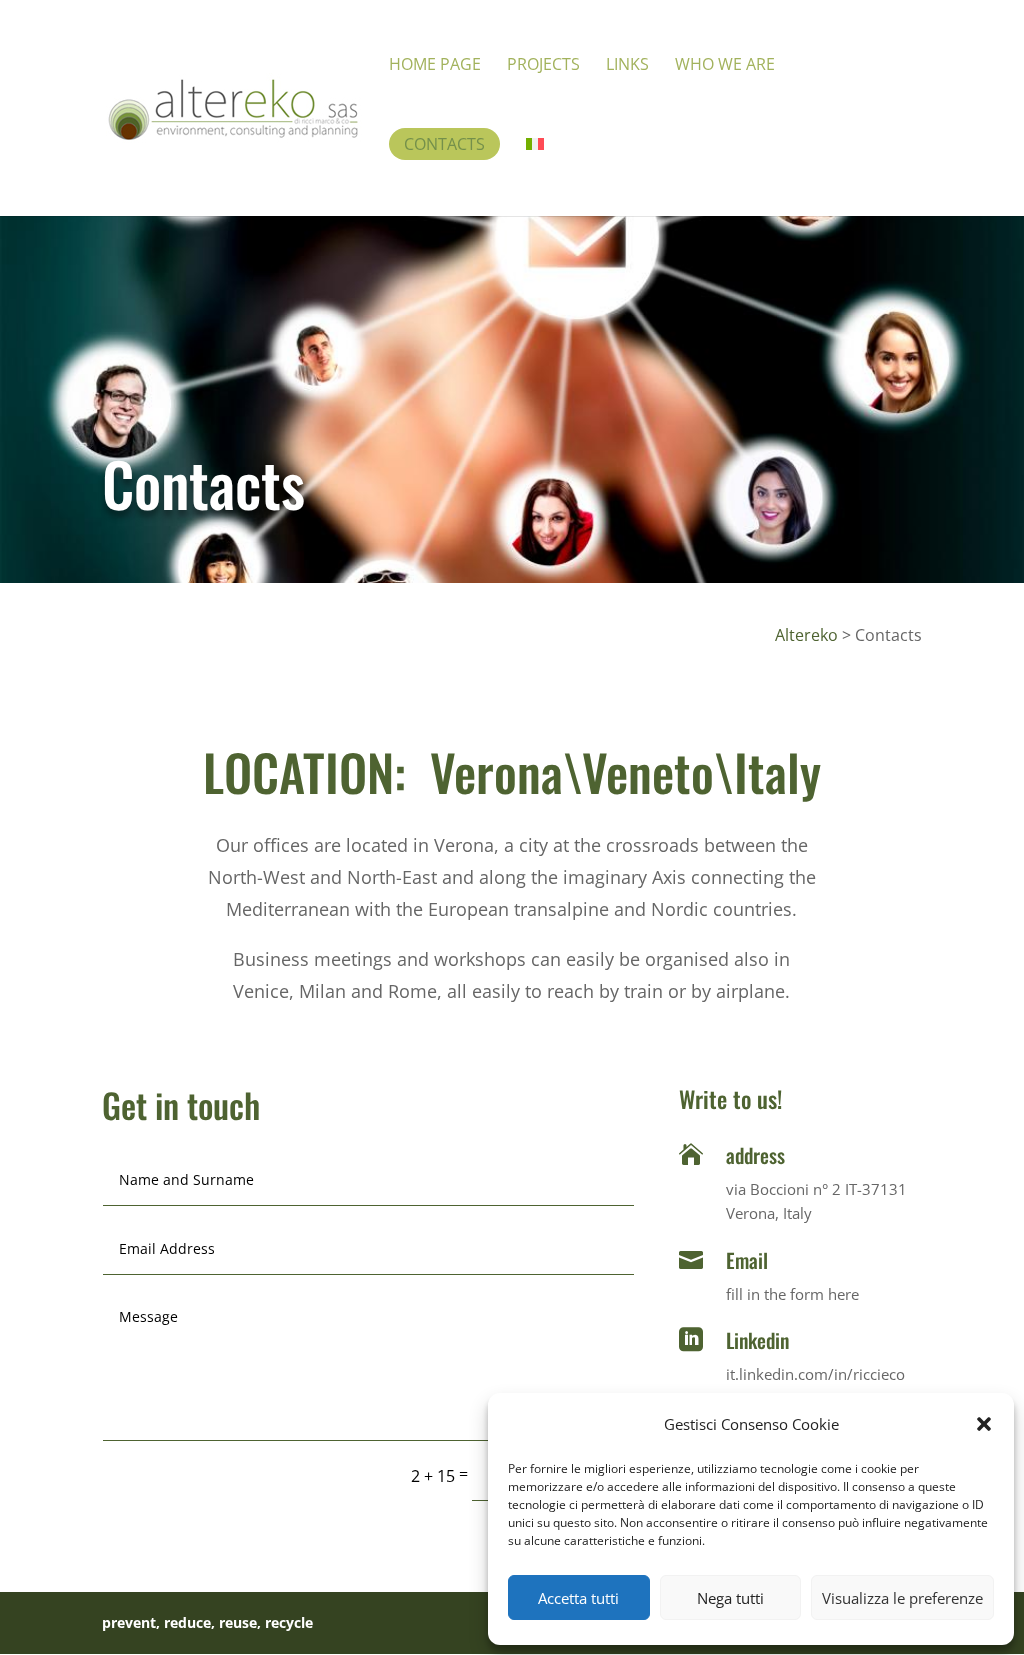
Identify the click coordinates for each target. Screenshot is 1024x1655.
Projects (543, 66)
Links (627, 66)
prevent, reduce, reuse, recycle (207, 1622)
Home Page (435, 66)
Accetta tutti (578, 1598)
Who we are (725, 66)
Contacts (444, 144)
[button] (984, 1424)
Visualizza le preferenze (902, 1598)
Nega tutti (730, 1598)
